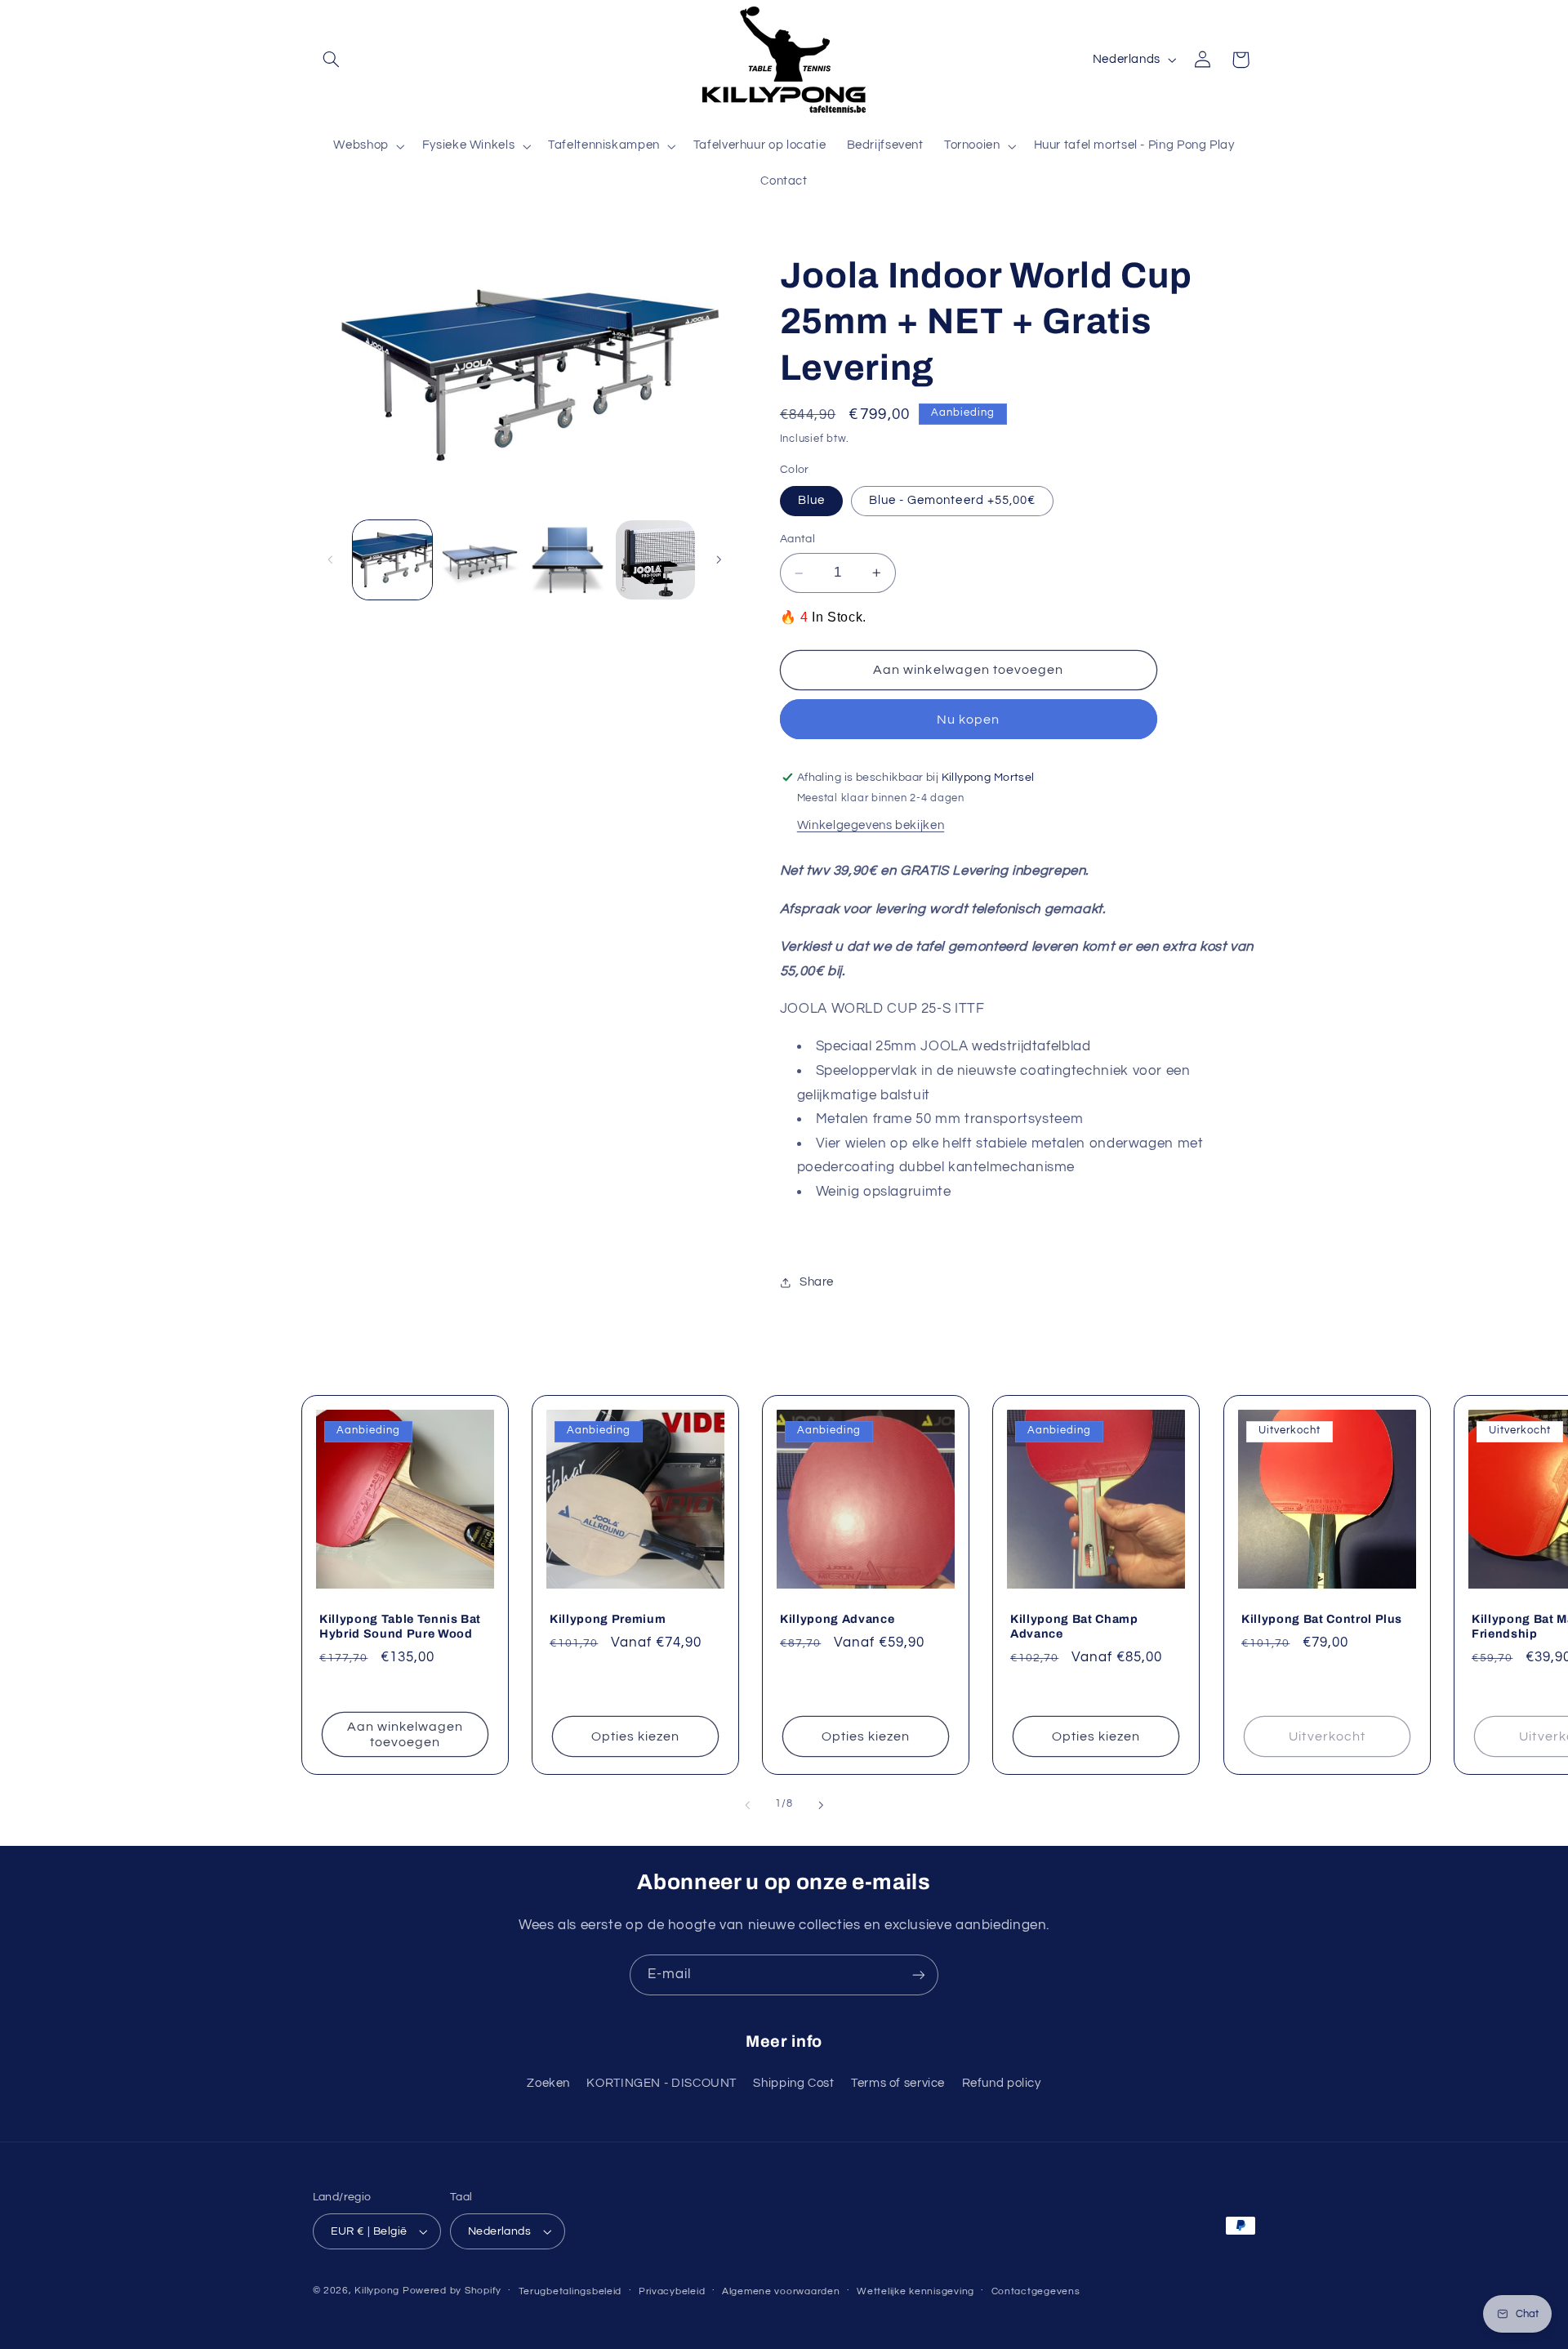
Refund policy (1002, 2083)
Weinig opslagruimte (884, 1192)
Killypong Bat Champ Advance (1074, 1625)
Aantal (798, 540)
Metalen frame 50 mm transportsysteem (950, 1120)
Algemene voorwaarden (781, 2291)
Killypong (377, 2291)
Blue (811, 501)
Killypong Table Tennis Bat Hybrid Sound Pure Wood (400, 1625)
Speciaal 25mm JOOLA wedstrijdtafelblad (953, 1047)
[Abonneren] (919, 1975)
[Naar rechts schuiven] (719, 559)
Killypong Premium (608, 1618)
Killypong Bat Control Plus (1322, 1618)
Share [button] (817, 1283)
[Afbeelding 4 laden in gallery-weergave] (568, 560)
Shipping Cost (793, 2083)
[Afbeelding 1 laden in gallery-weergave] (392, 560)
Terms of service (898, 2083)
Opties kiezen (636, 1736)
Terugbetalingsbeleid (570, 2291)
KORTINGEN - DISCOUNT (661, 2083)
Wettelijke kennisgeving (915, 2291)
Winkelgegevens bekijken (871, 825)
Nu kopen (968, 720)
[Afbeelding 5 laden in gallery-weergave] (655, 560)
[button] (332, 60)
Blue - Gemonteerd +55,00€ (952, 501)
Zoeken (548, 2083)
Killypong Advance (837, 1618)
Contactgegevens (1036, 2291)
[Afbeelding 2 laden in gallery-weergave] (480, 560)
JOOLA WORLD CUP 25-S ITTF (882, 1009)
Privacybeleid (672, 2291)
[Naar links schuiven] (331, 559)
